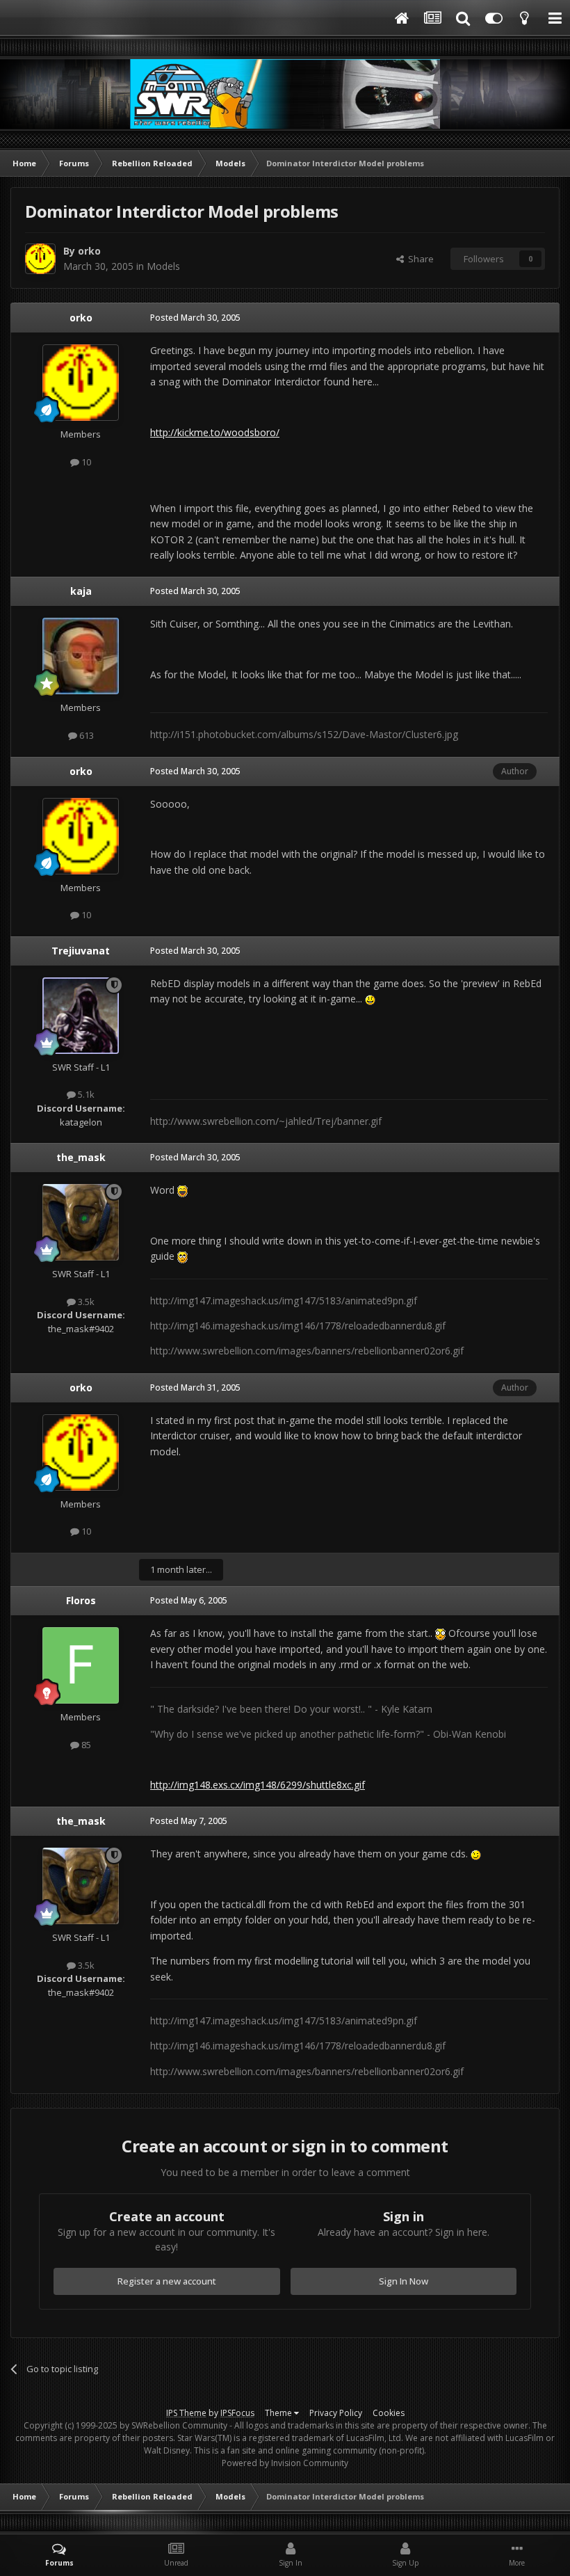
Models (163, 266)
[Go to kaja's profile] (81, 656)
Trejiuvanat (81, 951)
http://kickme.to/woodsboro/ (215, 432)
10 (85, 462)
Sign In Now (404, 2281)
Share (419, 259)
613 (85, 735)
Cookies (389, 2413)
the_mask (81, 1157)
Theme (279, 2413)
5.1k (85, 1094)
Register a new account (167, 2281)
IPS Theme (186, 2413)
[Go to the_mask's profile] (81, 1222)
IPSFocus (237, 2413)
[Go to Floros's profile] (81, 1665)
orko (89, 251)
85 (85, 1745)
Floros (81, 1600)
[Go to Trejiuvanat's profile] (81, 1016)
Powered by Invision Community (285, 2463)
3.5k (85, 1302)
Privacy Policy (336, 2413)
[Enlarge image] (370, 999)
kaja (81, 591)
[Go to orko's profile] (40, 259)
